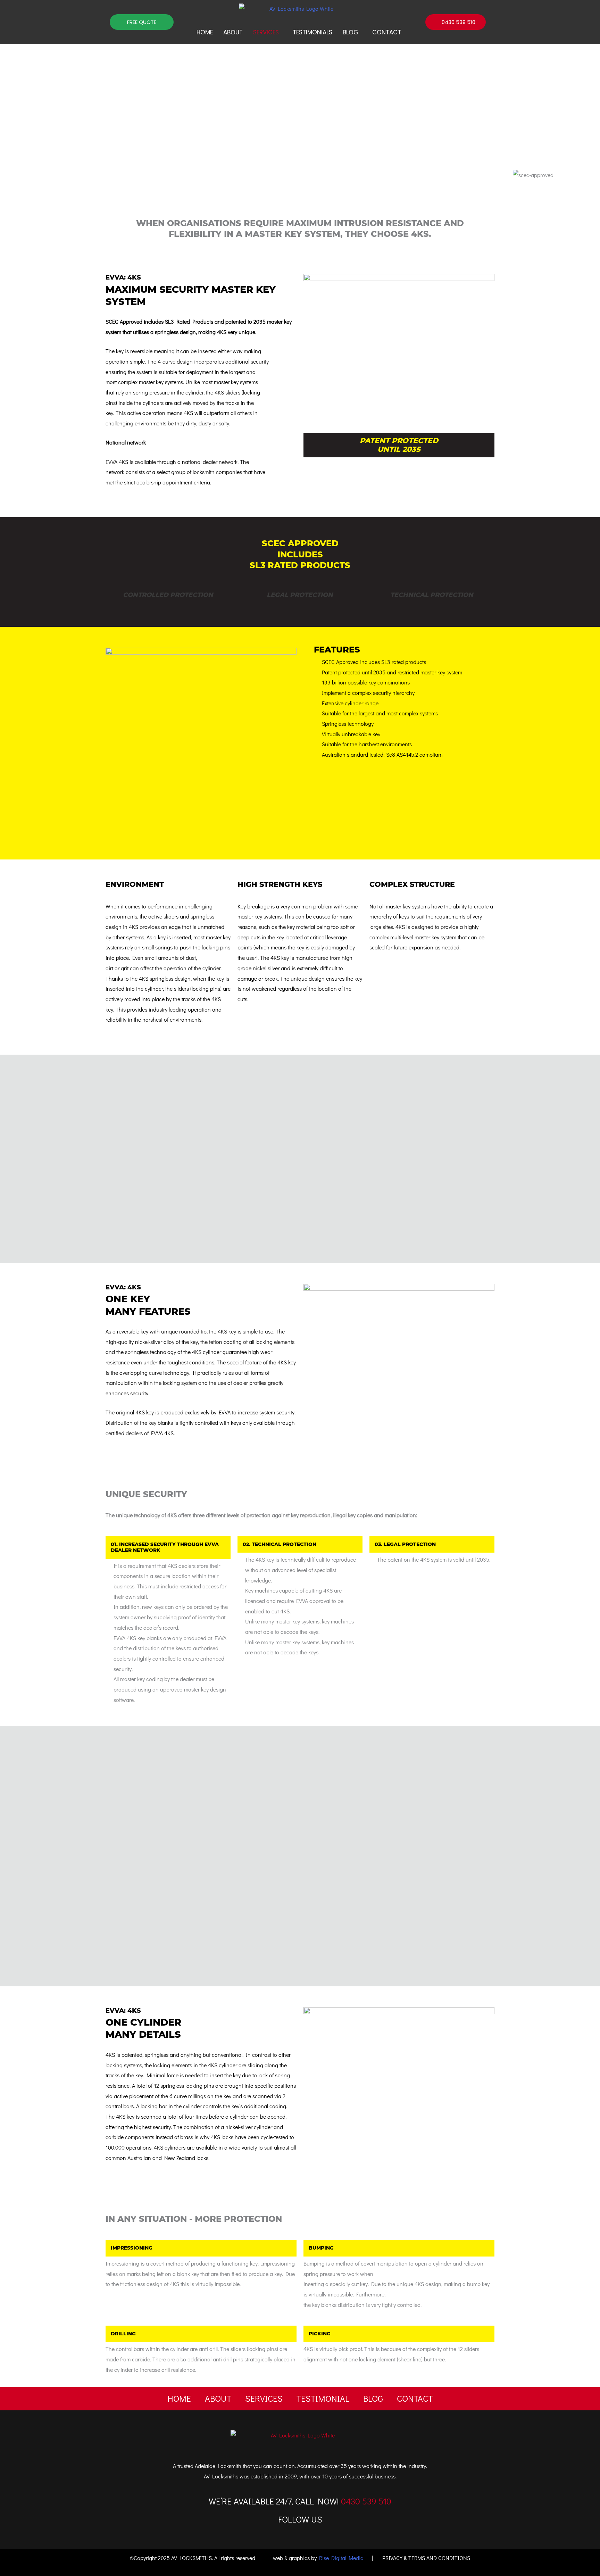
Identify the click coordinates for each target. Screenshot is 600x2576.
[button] (268, 32)
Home (205, 32)
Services (266, 32)
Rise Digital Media (341, 2558)
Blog (351, 32)
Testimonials (312, 32)
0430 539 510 (366, 2501)
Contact (387, 32)
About (233, 32)
